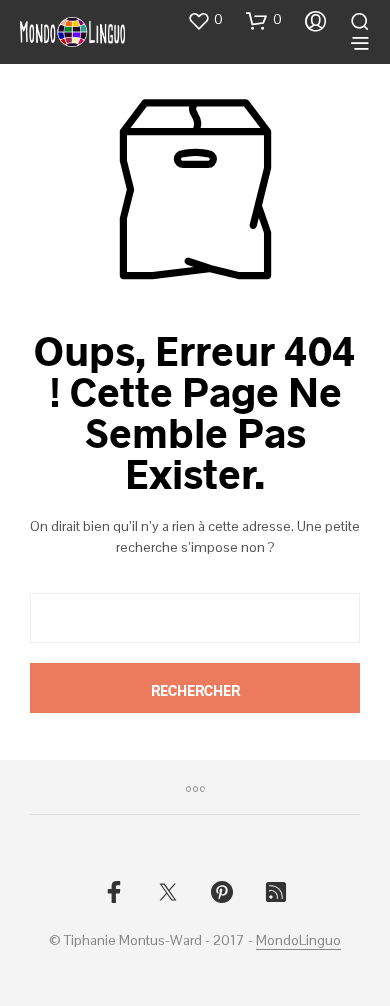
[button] (205, 20)
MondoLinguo (298, 941)
